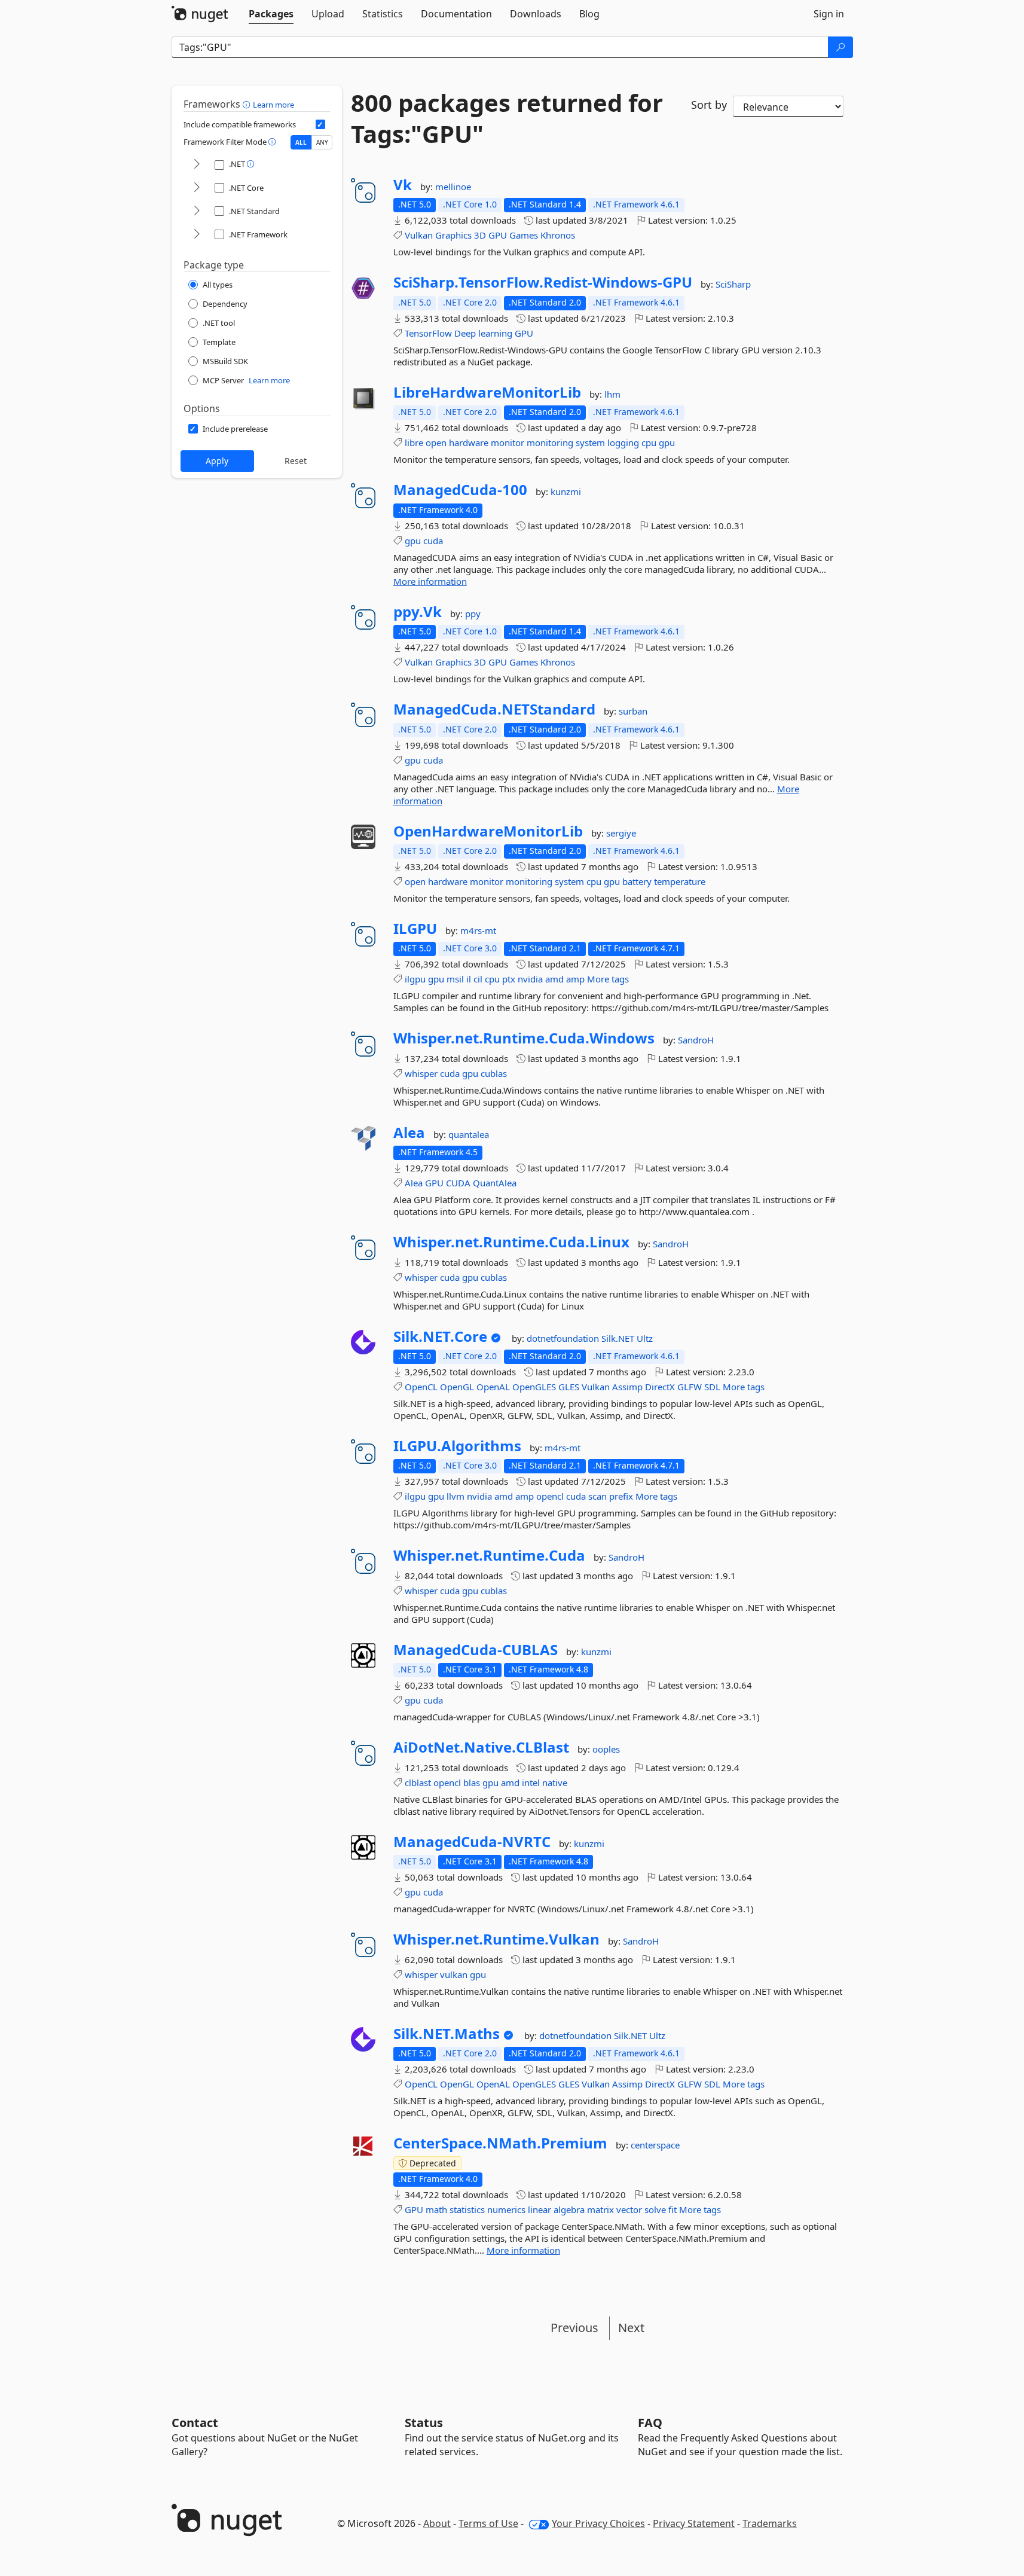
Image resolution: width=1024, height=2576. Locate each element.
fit (673, 2209)
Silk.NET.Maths (447, 2034)
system (590, 442)
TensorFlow (428, 333)
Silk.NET (619, 1338)
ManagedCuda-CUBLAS (476, 1650)
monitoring (550, 442)
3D (480, 235)
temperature (680, 881)
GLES (569, 1387)
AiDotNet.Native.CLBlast (481, 1747)
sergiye (621, 833)
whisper (421, 1073)
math (436, 2209)
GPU (498, 235)
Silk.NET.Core (440, 1336)
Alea (409, 1133)
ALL (301, 142)
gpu (667, 442)
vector (629, 2209)
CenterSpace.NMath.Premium (500, 2143)
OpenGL (457, 1387)
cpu (649, 442)
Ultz (645, 1338)
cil (478, 979)
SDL (712, 1387)
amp (575, 979)
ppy (473, 614)
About (437, 2523)
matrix (600, 2209)
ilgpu (415, 979)
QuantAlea (495, 1183)
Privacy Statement (694, 2523)
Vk (403, 185)
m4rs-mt (478, 930)
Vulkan (419, 235)
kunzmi (566, 492)
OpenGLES (534, 1387)
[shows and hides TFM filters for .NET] (197, 165)
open (436, 442)
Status (424, 2423)
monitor (508, 442)
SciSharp (733, 284)
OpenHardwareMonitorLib (488, 831)
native (555, 1783)
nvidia (530, 979)
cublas (494, 1073)
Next (631, 2328)
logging (623, 442)
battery (637, 881)
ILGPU (415, 929)
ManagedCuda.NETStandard (494, 709)
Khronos (558, 235)
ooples (606, 1749)
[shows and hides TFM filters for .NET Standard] (197, 211)
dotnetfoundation (564, 1338)
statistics (467, 2209)
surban (633, 711)
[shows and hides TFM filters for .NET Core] (197, 188)
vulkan (454, 1974)
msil (455, 979)
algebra (569, 2209)
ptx (509, 979)
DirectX (660, 1387)
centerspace (655, 2145)
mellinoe (453, 187)
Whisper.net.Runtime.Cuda (489, 1555)
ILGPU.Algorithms (457, 1446)
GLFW (690, 1387)
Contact (195, 2423)
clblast (418, 1783)
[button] (248, 104)
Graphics (453, 235)
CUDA (458, 1183)
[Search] (840, 47)
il (469, 979)
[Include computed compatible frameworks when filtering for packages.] (320, 124)
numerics (506, 2209)
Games (524, 235)
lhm (612, 394)
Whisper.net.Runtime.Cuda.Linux (511, 1242)
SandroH (696, 1040)
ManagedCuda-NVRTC (472, 1842)
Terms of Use (488, 2523)
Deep (465, 333)
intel (531, 1783)
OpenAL (493, 1387)
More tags (608, 979)
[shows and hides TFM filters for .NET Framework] (197, 235)
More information (430, 581)
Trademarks (770, 2523)
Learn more (273, 105)
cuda (433, 541)
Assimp (627, 1387)
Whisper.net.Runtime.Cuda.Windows (524, 1038)
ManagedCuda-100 (460, 490)
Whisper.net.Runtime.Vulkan (496, 1939)
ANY (322, 142)
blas (472, 1783)
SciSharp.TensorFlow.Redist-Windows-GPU (543, 282)
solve (655, 2209)
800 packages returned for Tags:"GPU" (507, 118)
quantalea (469, 1134)
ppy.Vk (418, 612)
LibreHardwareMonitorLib (487, 392)
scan (597, 1496)
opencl (550, 1496)
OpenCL (421, 1387)
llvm (456, 1496)
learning (495, 333)
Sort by (709, 105)
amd (554, 979)
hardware (469, 442)
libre (414, 442)
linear (539, 2209)
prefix (621, 1496)
